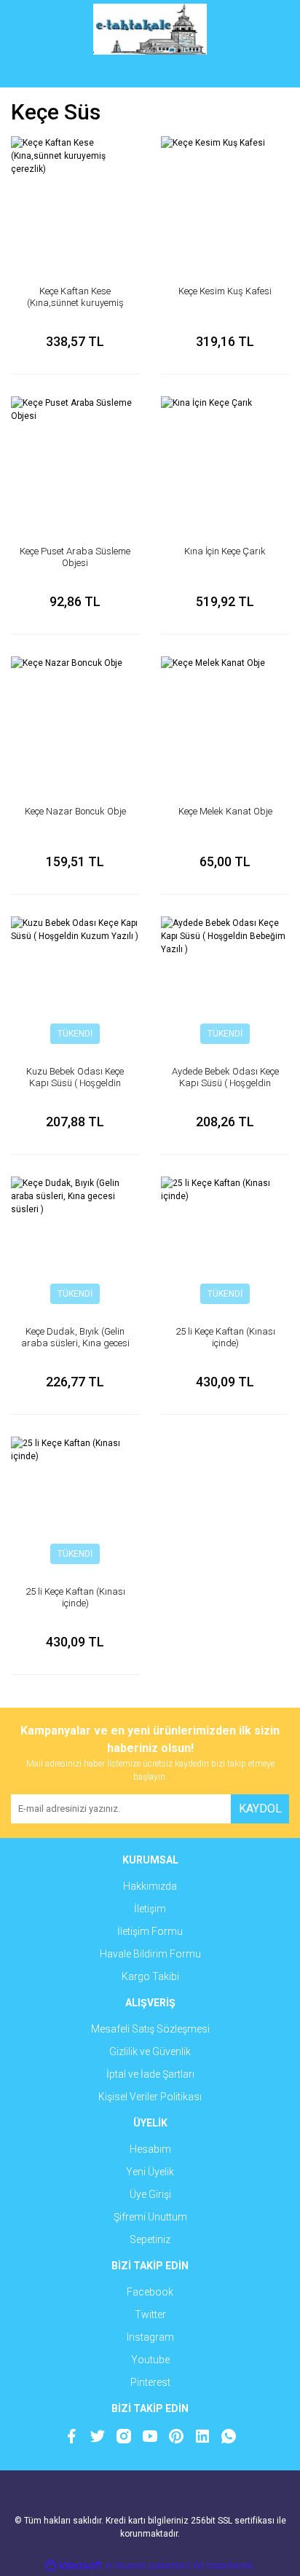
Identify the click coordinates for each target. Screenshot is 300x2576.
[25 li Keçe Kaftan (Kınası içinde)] (225, 1241)
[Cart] (267, 73)
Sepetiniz (150, 2239)
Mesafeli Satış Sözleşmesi (150, 2029)
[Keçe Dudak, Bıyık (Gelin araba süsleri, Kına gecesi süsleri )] (75, 1241)
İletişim (150, 1909)
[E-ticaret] (148, 2566)
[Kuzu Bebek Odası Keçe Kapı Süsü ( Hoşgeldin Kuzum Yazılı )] (75, 981)
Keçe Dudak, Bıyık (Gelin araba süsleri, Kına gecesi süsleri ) (75, 1343)
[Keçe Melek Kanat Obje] (225, 720)
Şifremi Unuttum (150, 2217)
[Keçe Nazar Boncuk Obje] (75, 720)
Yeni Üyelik (150, 2172)
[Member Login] (150, 73)
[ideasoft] (74, 2565)
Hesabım (150, 2149)
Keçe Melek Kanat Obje (225, 811)
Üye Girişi (150, 2194)
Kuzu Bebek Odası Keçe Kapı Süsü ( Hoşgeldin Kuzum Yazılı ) (75, 1083)
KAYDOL (260, 1809)
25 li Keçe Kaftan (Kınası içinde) (225, 1337)
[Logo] (150, 29)
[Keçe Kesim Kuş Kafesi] (225, 200)
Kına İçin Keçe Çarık (225, 551)
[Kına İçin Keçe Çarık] (225, 460)
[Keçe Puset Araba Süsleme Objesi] (75, 460)
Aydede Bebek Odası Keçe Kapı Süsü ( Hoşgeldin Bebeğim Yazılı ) (225, 1083)
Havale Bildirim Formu (150, 1954)
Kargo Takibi (150, 1976)
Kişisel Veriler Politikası (150, 2097)
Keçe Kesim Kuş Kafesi (225, 291)
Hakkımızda (150, 1886)
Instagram (150, 2337)
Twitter (150, 2314)
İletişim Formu (150, 1931)
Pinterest (150, 2382)
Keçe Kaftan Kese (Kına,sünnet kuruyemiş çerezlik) (75, 303)
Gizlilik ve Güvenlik (150, 2051)
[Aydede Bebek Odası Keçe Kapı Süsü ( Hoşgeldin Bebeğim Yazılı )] (225, 981)
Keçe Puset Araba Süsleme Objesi (75, 557)
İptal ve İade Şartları (150, 2074)
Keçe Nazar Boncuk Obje (75, 811)
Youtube (150, 2360)
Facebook (150, 2292)
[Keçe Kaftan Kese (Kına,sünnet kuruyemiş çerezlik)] (75, 200)
